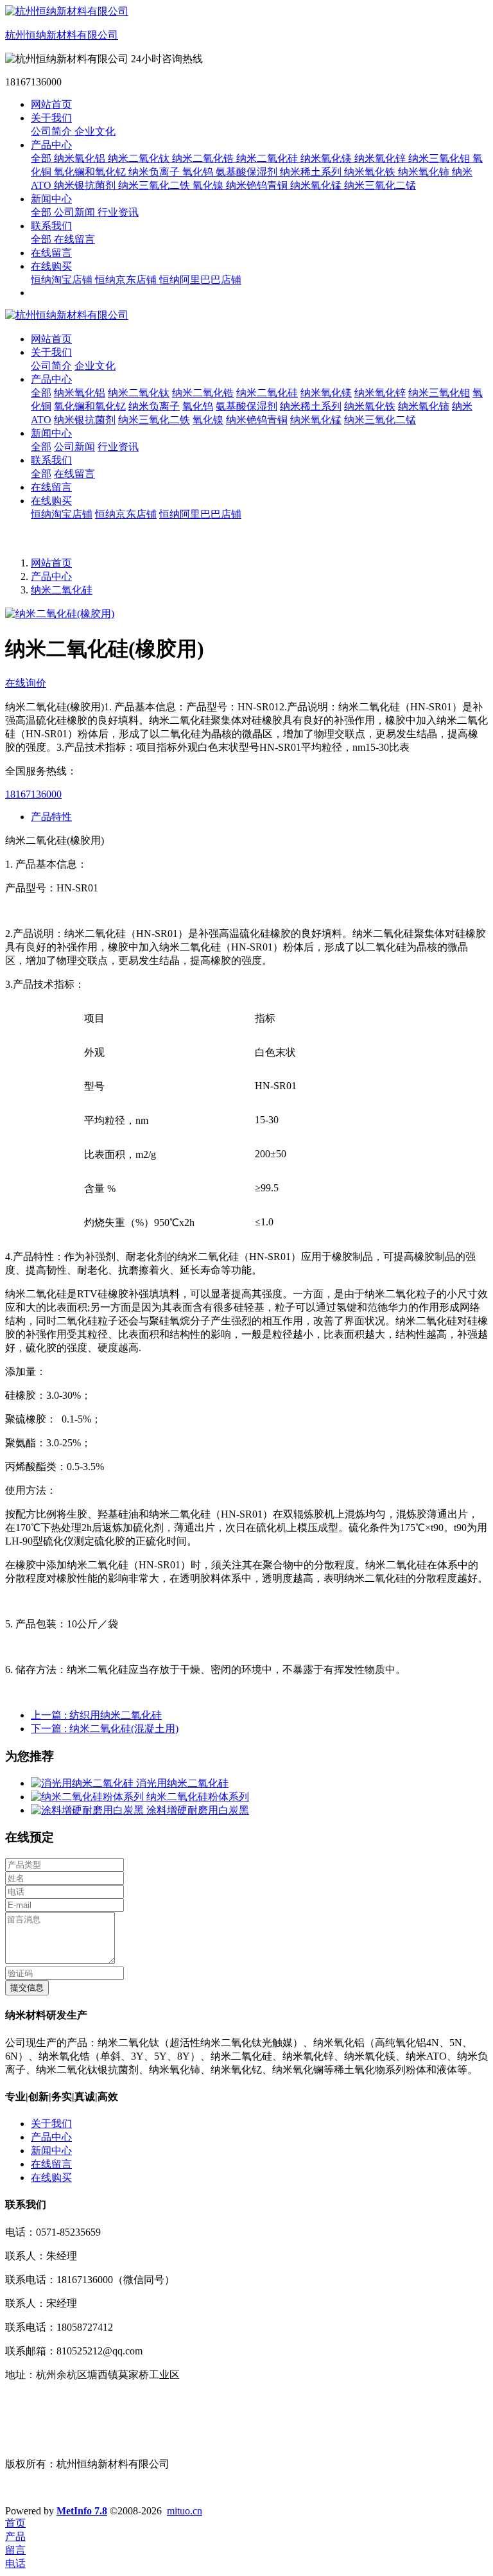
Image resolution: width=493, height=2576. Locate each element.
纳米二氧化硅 (62, 590)
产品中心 (51, 576)
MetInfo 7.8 (82, 2511)
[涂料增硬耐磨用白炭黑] (89, 1810)
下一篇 (105, 1729)
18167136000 (33, 794)
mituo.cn (185, 2511)
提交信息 (27, 1987)
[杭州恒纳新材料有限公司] (246, 316)
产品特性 (51, 817)
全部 (42, 158)
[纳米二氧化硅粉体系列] (89, 1797)
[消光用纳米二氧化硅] (83, 1783)
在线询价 (26, 683)
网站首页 (51, 104)
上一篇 (96, 1715)
